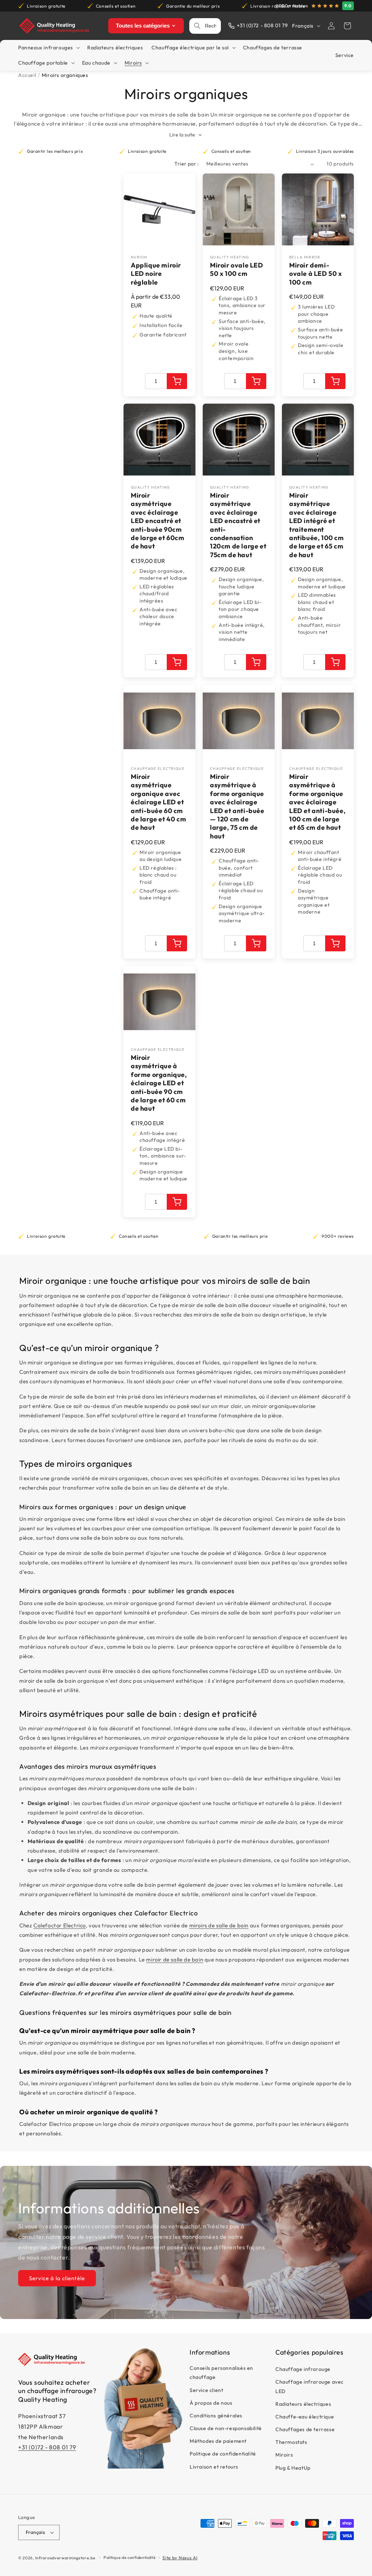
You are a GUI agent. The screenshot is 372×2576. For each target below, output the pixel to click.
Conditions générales (216, 2416)
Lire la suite (183, 135)
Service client (206, 2390)
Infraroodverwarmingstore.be (65, 2558)
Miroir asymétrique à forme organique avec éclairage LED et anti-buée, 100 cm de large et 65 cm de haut (317, 802)
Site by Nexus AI (180, 2558)
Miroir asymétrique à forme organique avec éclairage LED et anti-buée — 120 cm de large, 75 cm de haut (237, 806)
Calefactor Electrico (60, 1925)
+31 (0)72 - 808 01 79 (47, 2447)
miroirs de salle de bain (219, 1925)
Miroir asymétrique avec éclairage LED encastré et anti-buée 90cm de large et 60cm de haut (158, 521)
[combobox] (211, 26)
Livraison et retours (214, 2467)
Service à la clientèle (57, 2278)
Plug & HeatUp (293, 2468)
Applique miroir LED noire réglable (156, 274)
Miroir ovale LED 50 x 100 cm (237, 269)
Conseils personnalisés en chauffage (221, 2373)
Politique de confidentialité (223, 2454)
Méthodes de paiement (218, 2441)
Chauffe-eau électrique (305, 2417)
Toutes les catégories (143, 26)
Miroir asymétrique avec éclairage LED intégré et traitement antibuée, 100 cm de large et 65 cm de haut (317, 525)
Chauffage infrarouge (303, 2369)
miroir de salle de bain (175, 1959)
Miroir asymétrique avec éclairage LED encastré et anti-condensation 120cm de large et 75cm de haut (238, 525)
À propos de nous (211, 2403)
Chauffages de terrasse (305, 2429)
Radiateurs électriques (303, 2404)
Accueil (27, 75)
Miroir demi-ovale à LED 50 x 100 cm (316, 274)
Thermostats (291, 2442)
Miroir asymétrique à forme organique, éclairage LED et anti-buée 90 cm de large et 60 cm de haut (159, 1083)
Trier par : (187, 164)
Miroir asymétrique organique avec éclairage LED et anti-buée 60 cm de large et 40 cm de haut (158, 802)
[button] (347, 26)
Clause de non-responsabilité (226, 2428)
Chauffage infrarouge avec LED (310, 2386)
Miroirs (284, 2455)
